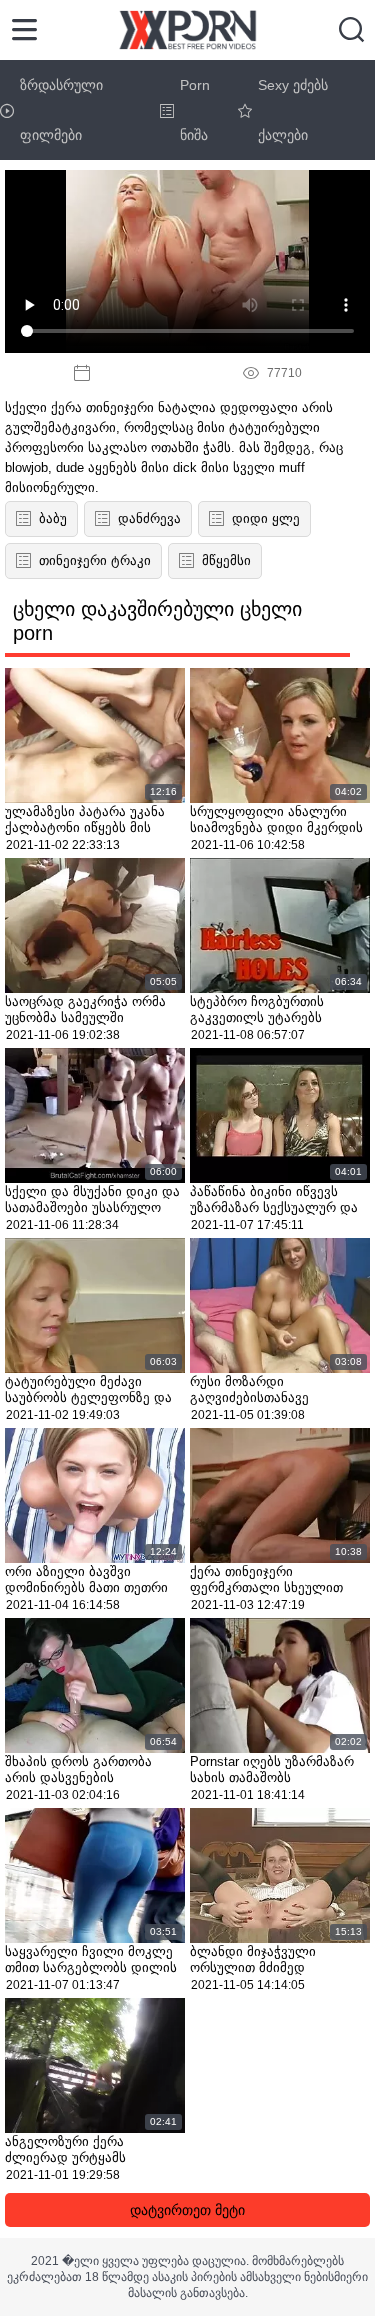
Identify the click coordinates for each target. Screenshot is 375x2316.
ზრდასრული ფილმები (61, 110)
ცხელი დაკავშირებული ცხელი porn (157, 621)
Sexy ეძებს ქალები (293, 110)
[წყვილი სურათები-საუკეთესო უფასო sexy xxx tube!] (187, 30)
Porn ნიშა (195, 110)
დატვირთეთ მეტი (187, 2210)
